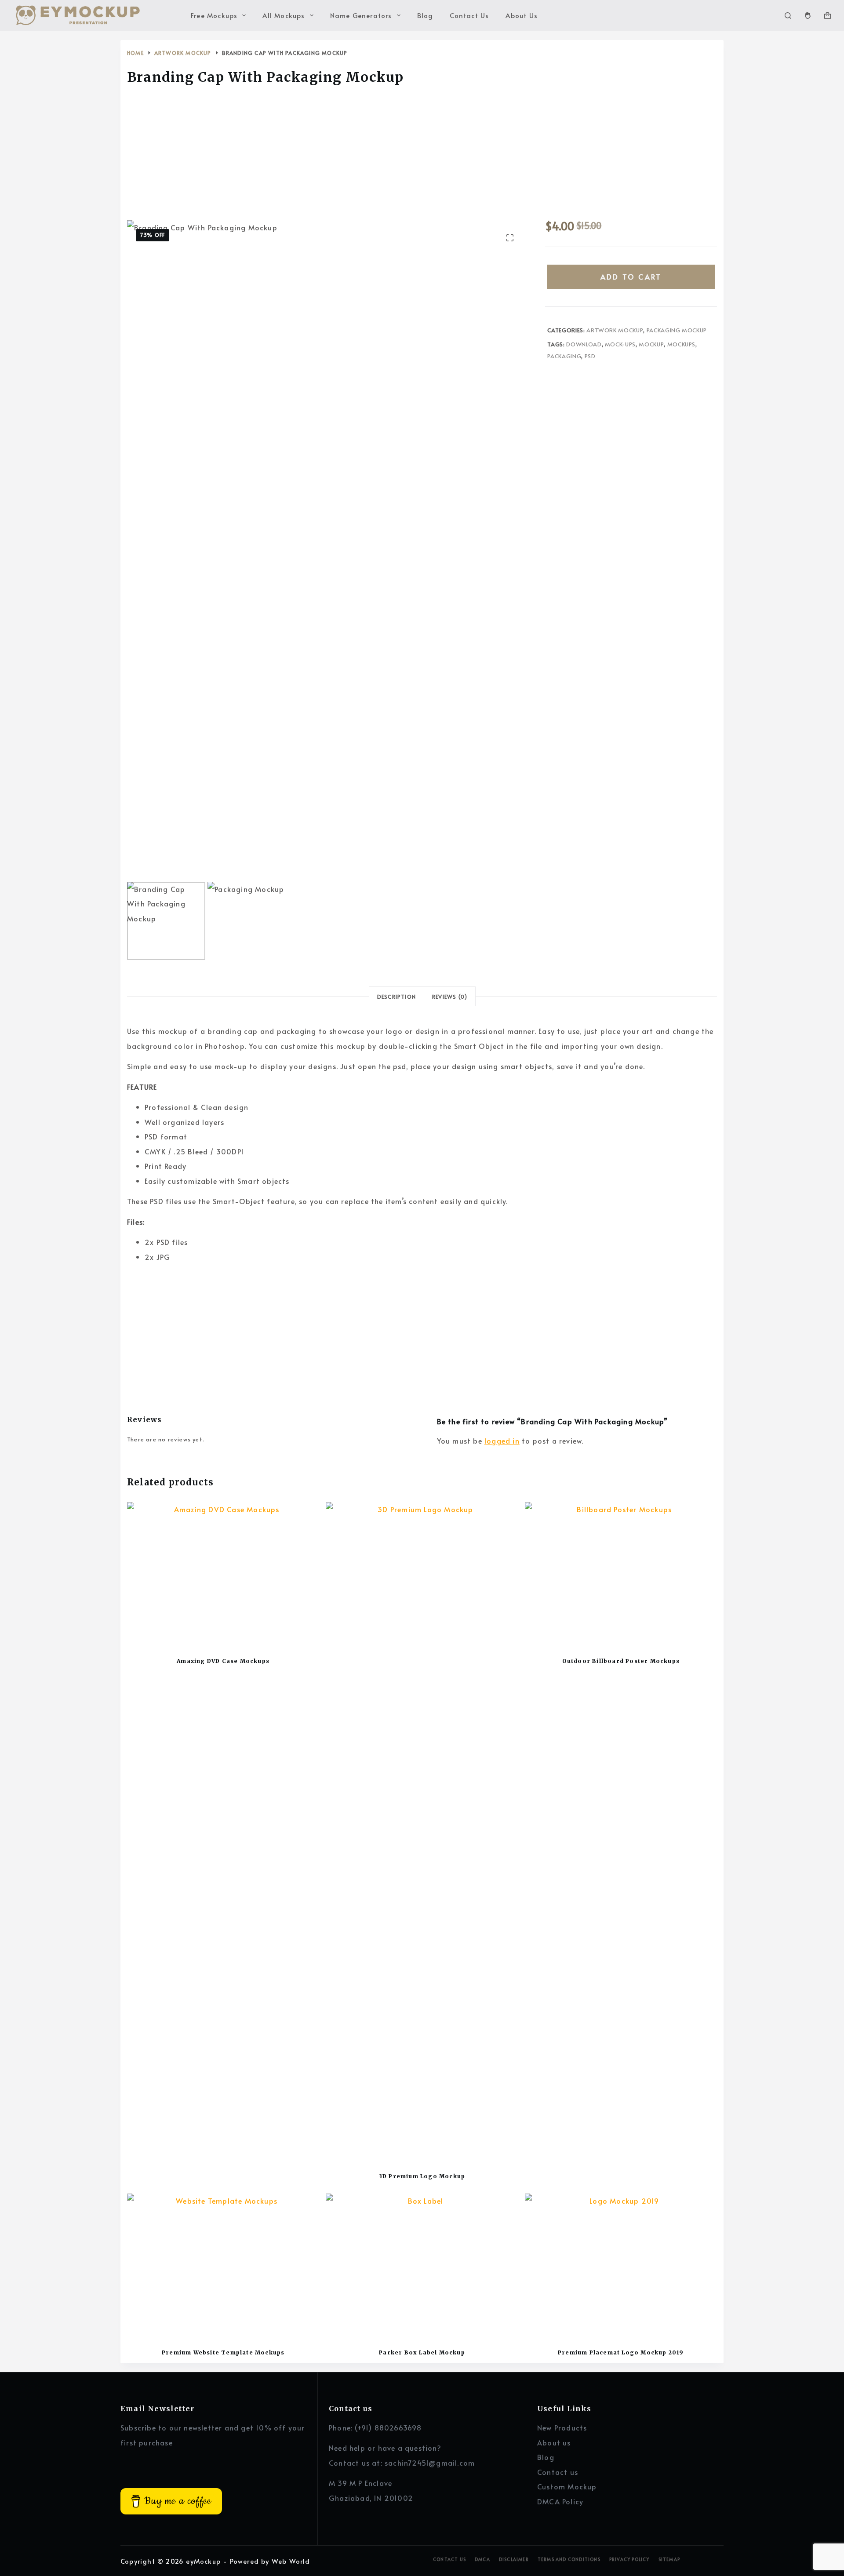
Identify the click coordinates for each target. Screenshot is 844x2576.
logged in (502, 1441)
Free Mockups (214, 15)
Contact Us (469, 15)
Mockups (682, 344)
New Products (562, 2427)
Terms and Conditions (569, 2560)
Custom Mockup (567, 2486)
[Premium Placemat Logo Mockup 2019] (621, 2266)
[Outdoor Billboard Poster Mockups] (621, 1574)
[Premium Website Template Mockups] (223, 2266)
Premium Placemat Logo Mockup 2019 (621, 2352)
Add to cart (631, 277)
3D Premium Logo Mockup (422, 2176)
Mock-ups (620, 344)
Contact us (558, 2472)
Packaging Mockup (677, 330)
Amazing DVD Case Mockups (223, 1661)
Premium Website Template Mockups (223, 2352)
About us (554, 2442)
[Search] (788, 16)
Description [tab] (397, 997)
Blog (425, 15)
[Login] (808, 16)
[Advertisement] (422, 155)
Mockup (651, 344)
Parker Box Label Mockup (422, 2352)
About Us (522, 15)
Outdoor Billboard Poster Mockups (621, 1661)
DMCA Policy (560, 2501)
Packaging (564, 356)
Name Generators (361, 15)
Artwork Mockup (615, 330)
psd (590, 356)
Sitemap (669, 2560)
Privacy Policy (629, 2560)
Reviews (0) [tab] (450, 997)
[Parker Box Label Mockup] (422, 2266)
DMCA (482, 2560)
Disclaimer (514, 2560)
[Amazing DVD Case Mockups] (223, 1574)
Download (584, 344)
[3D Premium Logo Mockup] (422, 1832)
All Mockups (284, 15)
